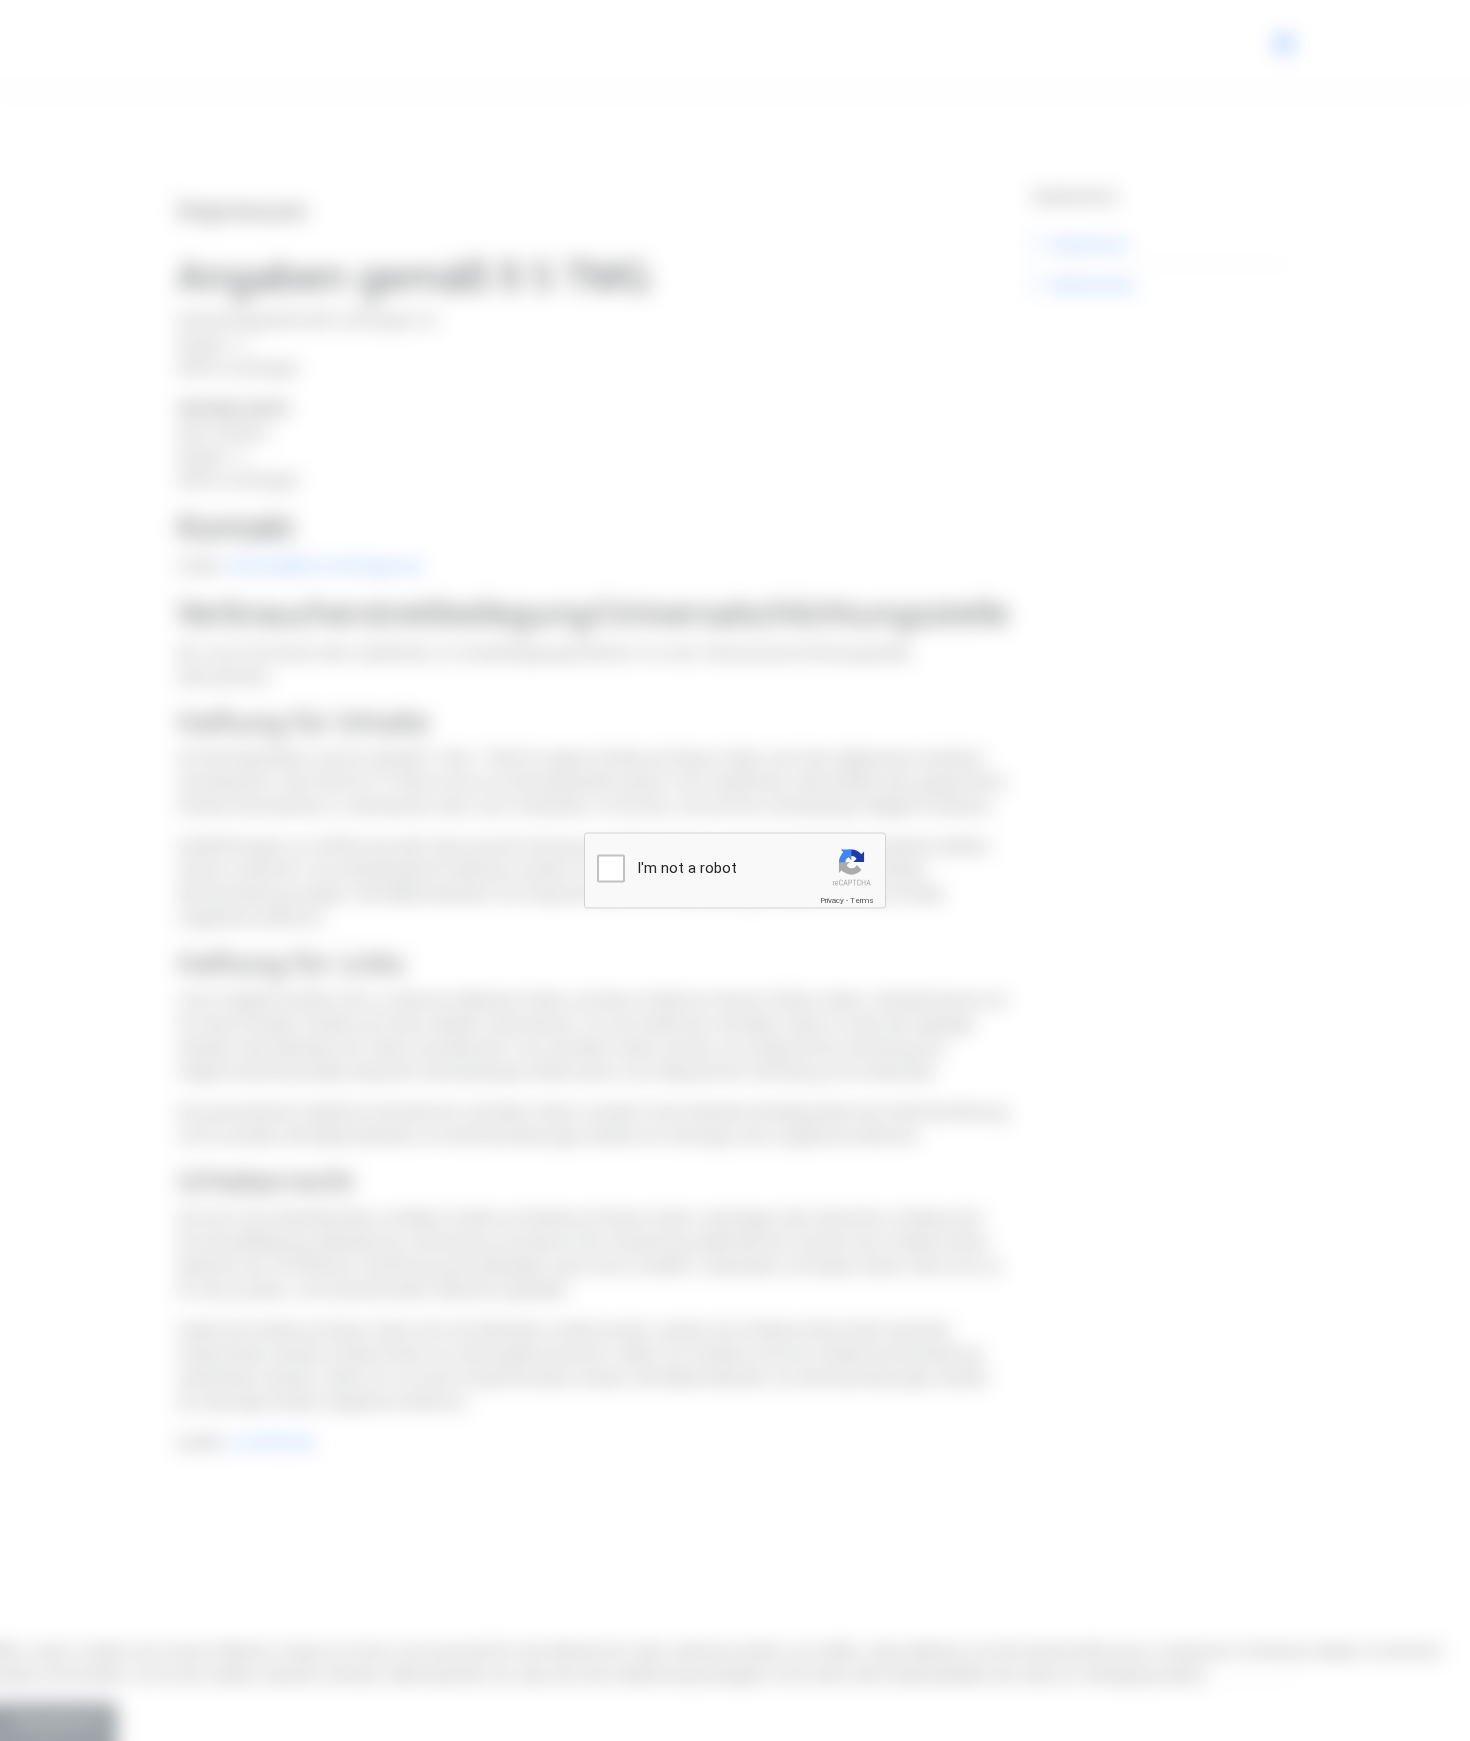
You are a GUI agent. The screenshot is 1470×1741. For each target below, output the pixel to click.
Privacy (832, 900)
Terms (862, 900)
